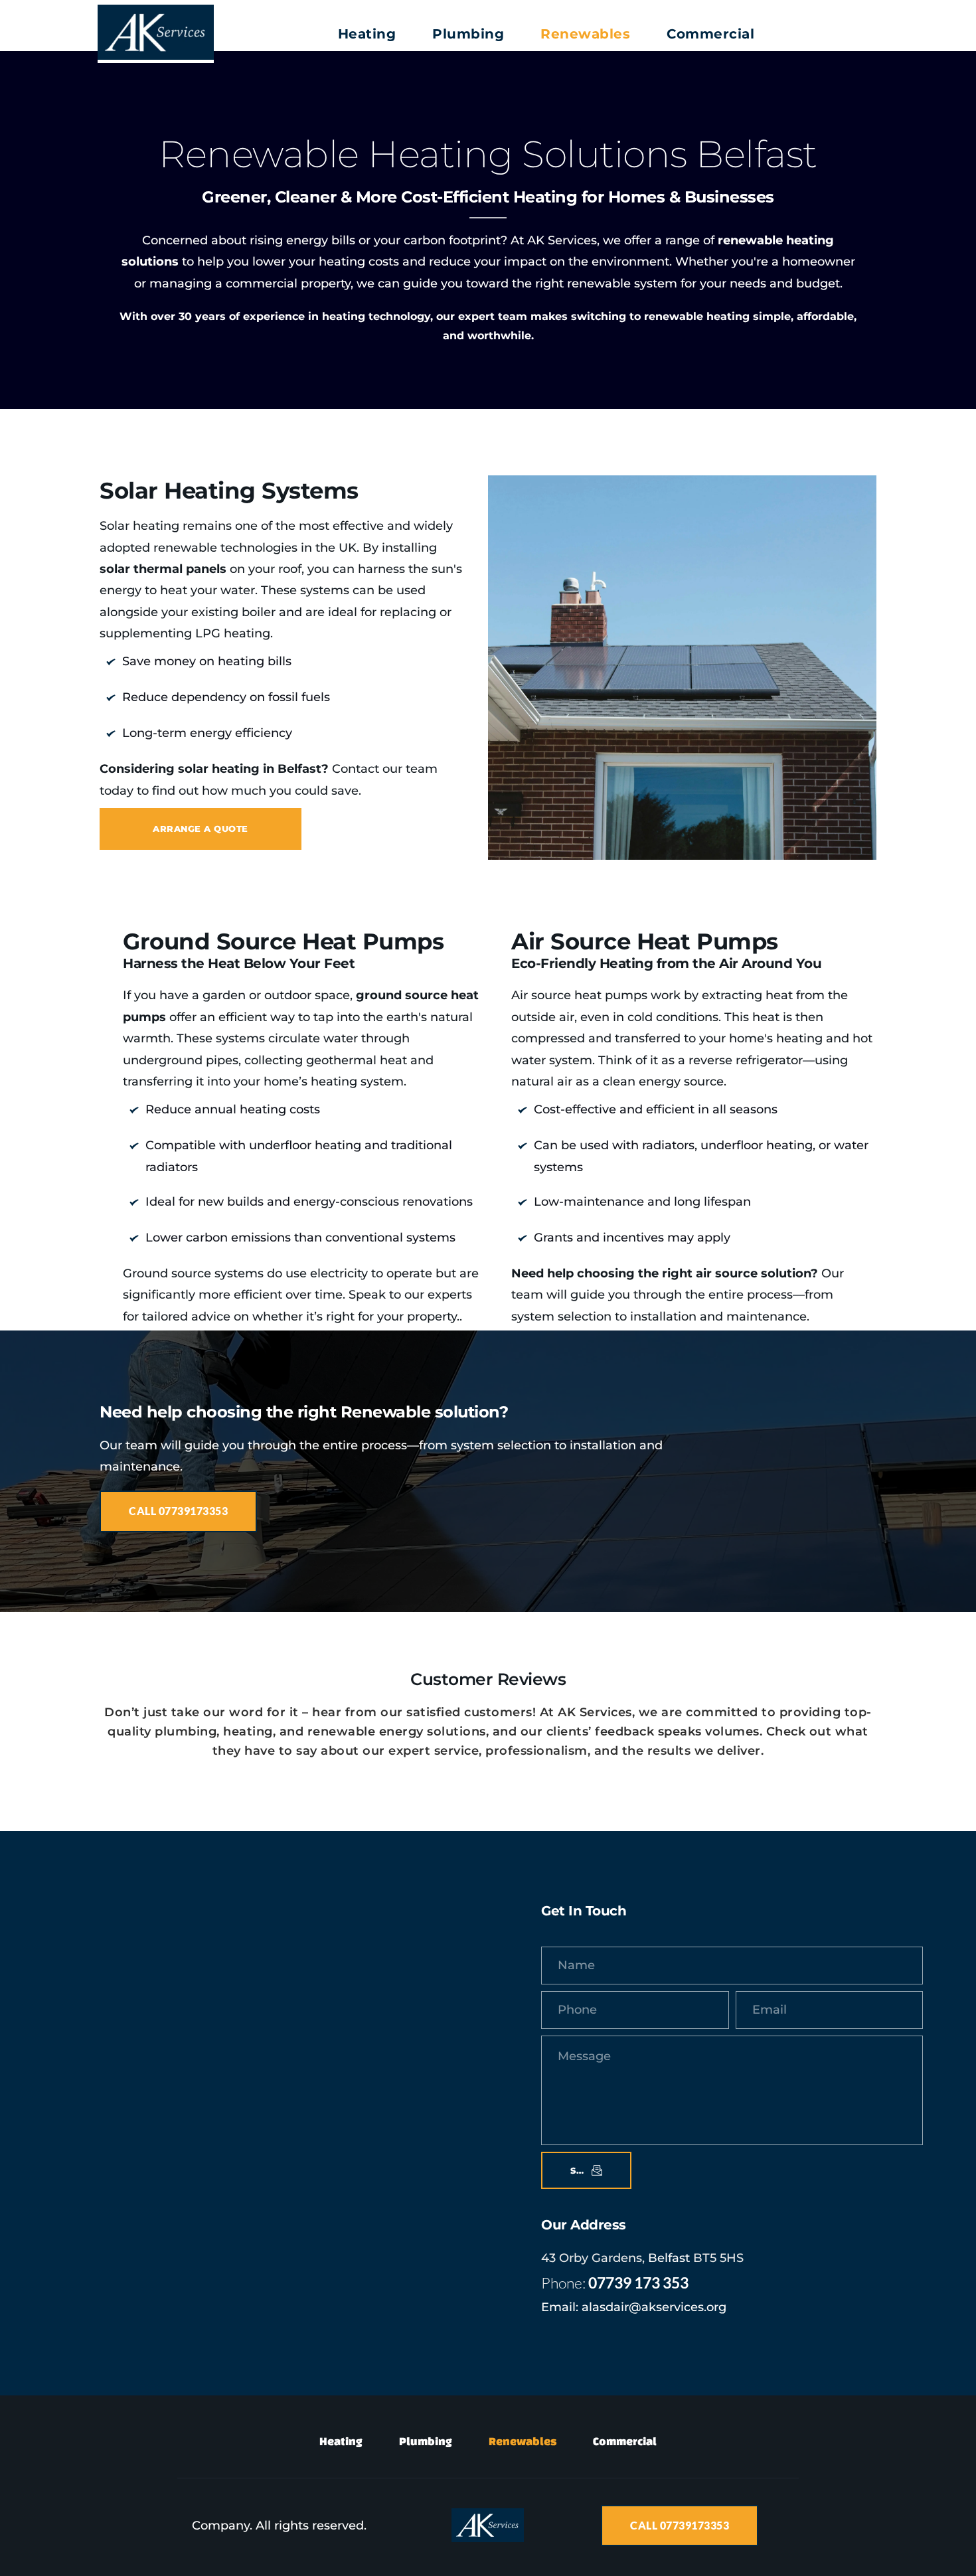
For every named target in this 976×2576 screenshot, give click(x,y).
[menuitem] (367, 34)
